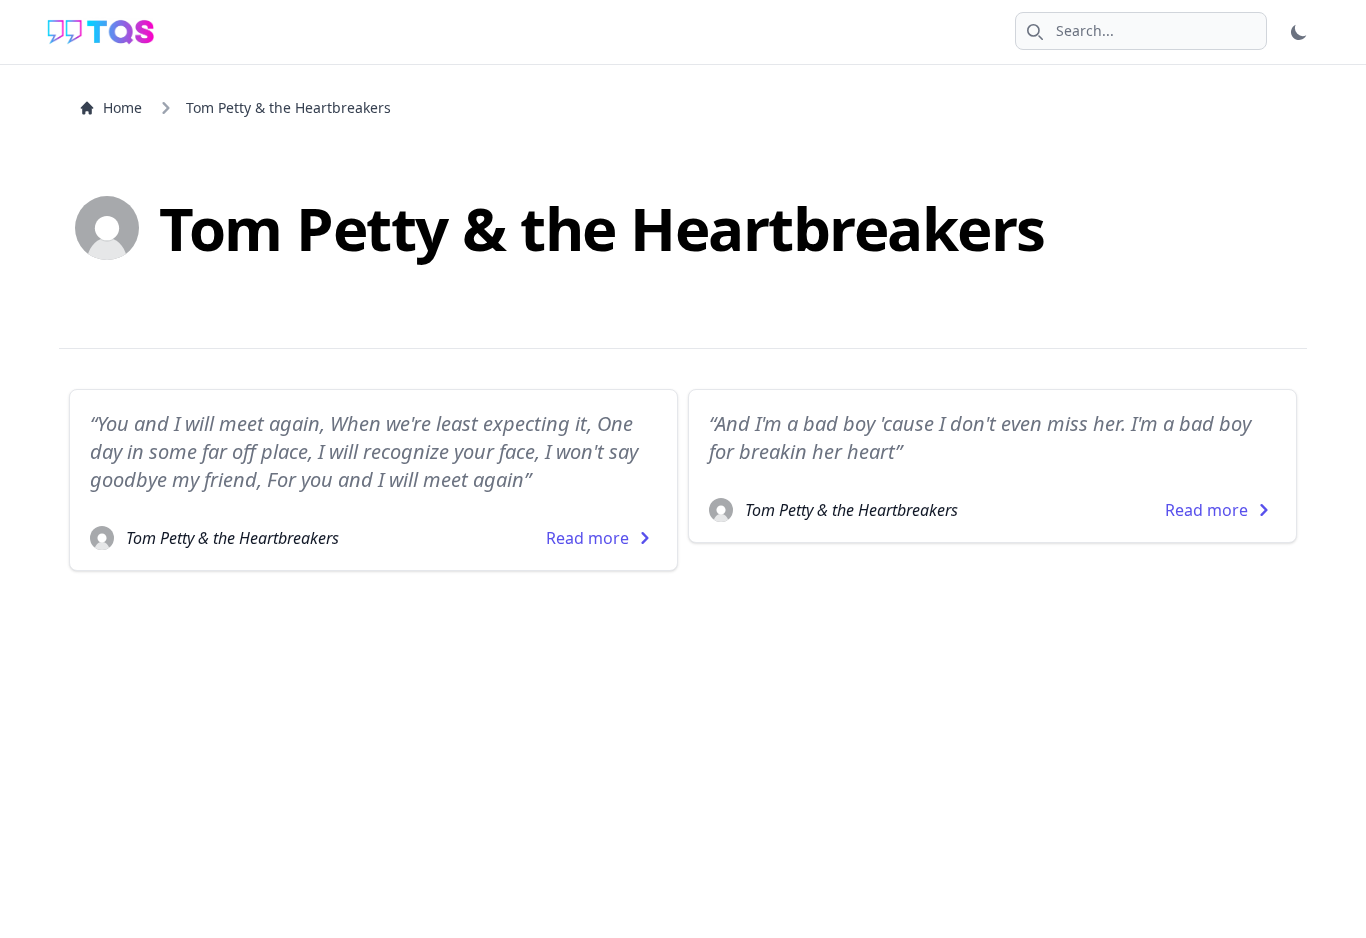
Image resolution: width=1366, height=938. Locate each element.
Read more (587, 538)
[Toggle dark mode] (1299, 32)
